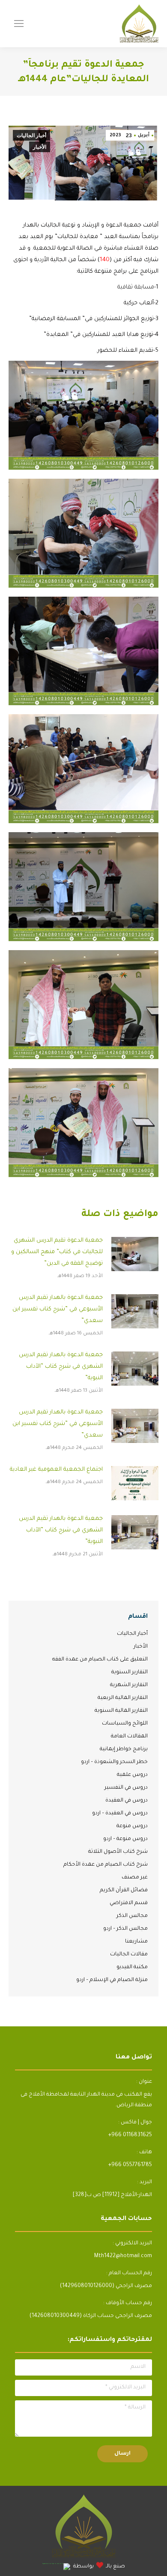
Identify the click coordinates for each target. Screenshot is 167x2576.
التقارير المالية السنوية (121, 1711)
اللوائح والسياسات (125, 1724)
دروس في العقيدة (127, 1801)
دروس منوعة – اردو (125, 1839)
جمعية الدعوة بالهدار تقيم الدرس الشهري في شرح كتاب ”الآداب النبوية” (61, 1367)
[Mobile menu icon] (19, 24)
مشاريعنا (136, 1942)
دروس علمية (132, 1775)
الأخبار (40, 147)
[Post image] (135, 1254)
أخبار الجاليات (31, 135)
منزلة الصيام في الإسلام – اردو (112, 1980)
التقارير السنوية (130, 1672)
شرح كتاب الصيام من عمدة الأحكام (106, 1865)
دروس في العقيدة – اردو (120, 1814)
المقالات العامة (129, 1737)
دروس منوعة (132, 1826)
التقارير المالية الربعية (123, 1698)
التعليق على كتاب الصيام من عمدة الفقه (100, 1660)
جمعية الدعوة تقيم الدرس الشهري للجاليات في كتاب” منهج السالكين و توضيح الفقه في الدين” (57, 1252)
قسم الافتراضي (129, 1903)
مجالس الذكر (132, 1916)
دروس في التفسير (126, 1788)
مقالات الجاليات (129, 1955)
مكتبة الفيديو (132, 1967)
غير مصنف (135, 1878)
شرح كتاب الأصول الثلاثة (118, 1852)
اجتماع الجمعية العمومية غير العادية (56, 1470)
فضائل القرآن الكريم (124, 1890)
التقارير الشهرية (129, 1685)
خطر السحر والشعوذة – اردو (114, 1762)
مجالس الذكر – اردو (125, 1929)
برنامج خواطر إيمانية (124, 1749)
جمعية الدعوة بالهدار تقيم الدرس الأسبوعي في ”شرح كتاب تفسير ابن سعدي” (58, 1309)
